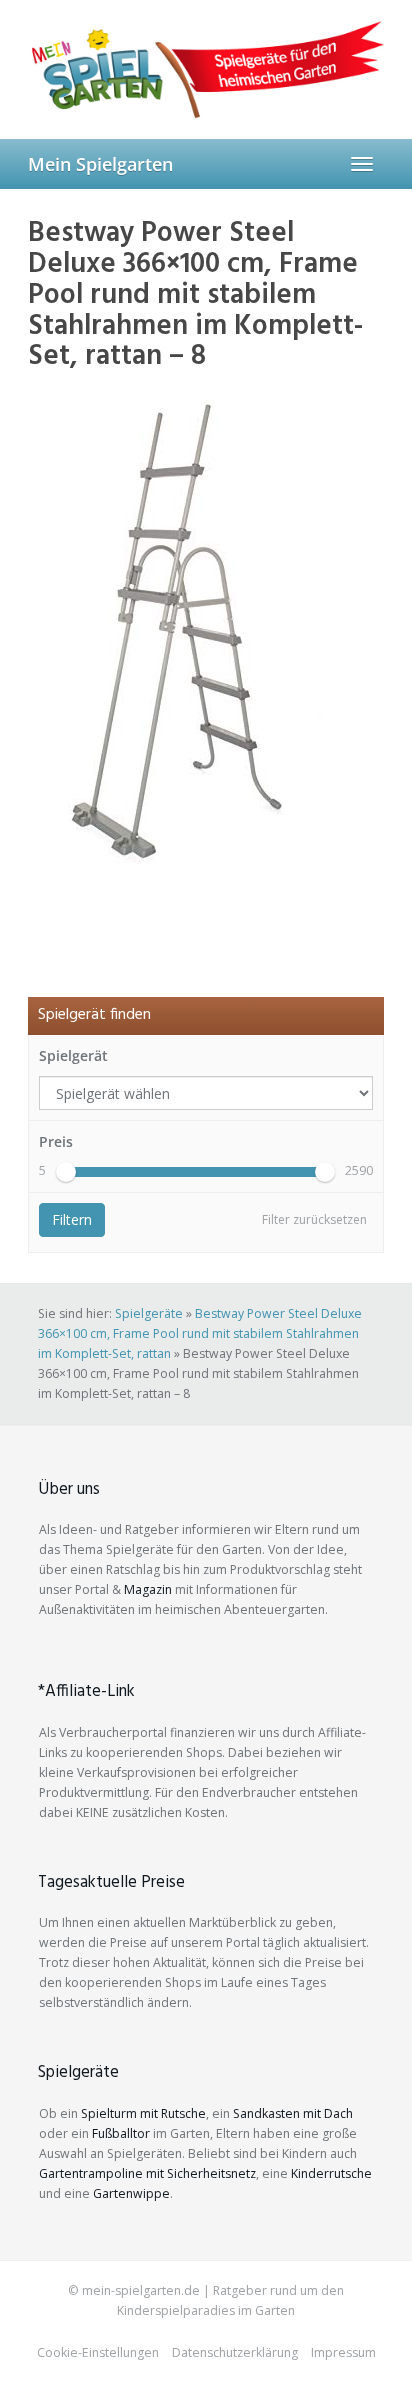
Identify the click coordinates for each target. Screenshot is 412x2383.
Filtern (72, 1219)
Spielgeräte (149, 1313)
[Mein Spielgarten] (206, 69)
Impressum (343, 2352)
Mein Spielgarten (100, 164)
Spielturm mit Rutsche (143, 2113)
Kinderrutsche (331, 2173)
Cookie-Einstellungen (98, 2352)
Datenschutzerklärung (235, 2352)
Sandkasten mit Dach (293, 2113)
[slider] (66, 1172)
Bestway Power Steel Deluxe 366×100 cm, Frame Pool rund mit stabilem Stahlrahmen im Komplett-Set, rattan (200, 1333)
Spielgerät (73, 1055)
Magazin (148, 1589)
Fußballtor (121, 2133)
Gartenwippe (131, 2193)
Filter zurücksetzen (314, 1219)
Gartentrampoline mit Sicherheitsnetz (147, 2173)
